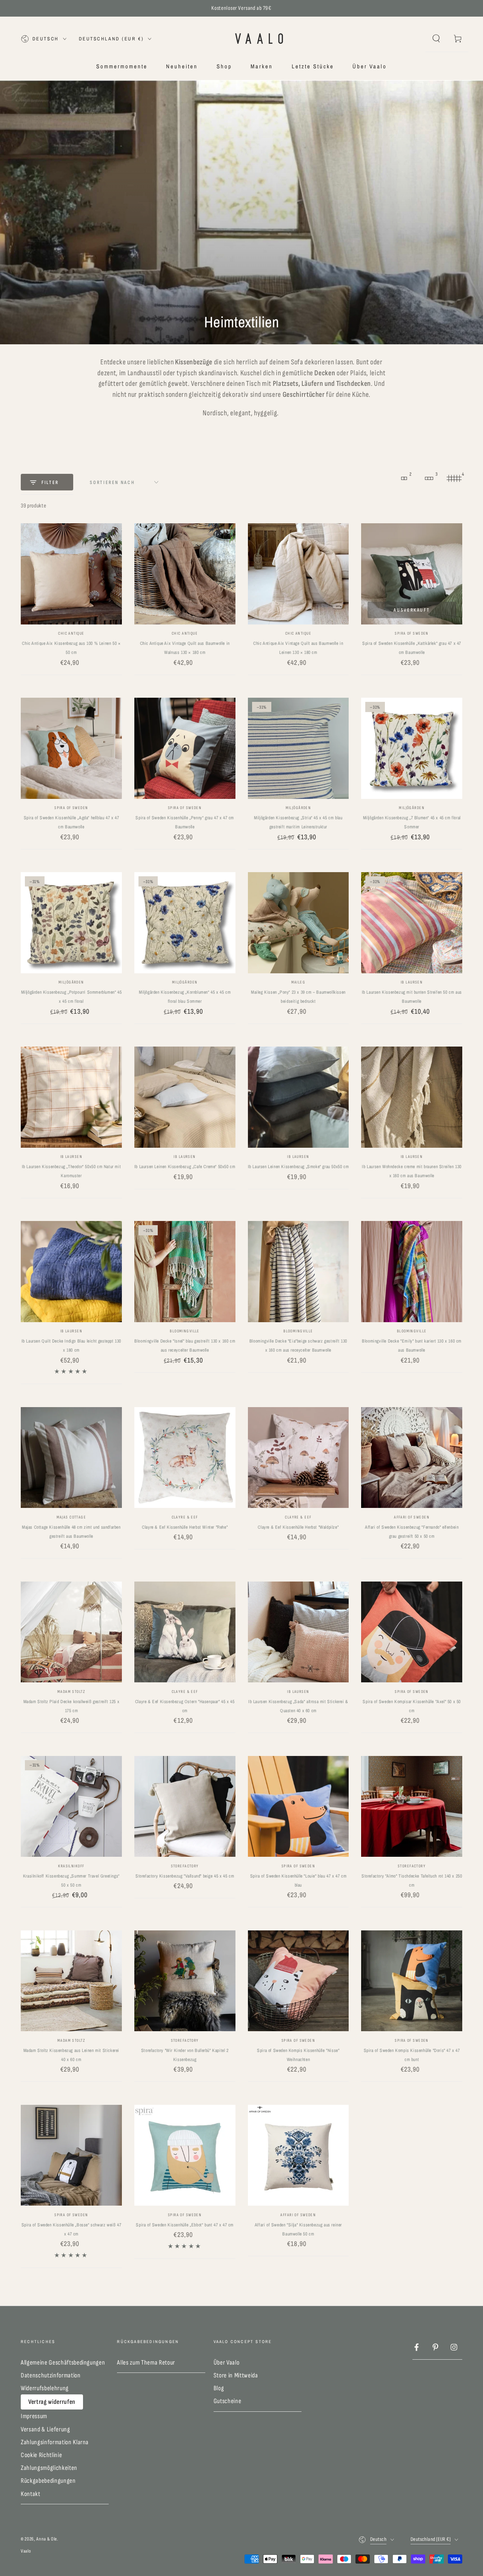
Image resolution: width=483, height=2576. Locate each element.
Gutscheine (228, 2401)
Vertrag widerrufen (52, 2402)
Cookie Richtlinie (41, 2455)
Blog (219, 2388)
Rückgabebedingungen (48, 2481)
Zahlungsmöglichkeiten (49, 2468)
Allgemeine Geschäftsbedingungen (63, 2362)
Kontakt (31, 2494)
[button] (436, 39)
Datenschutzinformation (51, 2375)
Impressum (34, 2416)
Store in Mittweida (236, 2375)
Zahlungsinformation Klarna (55, 2442)
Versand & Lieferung (45, 2429)
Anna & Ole (47, 2539)
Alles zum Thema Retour (146, 2362)
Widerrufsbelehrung (45, 2388)
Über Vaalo (227, 2362)
